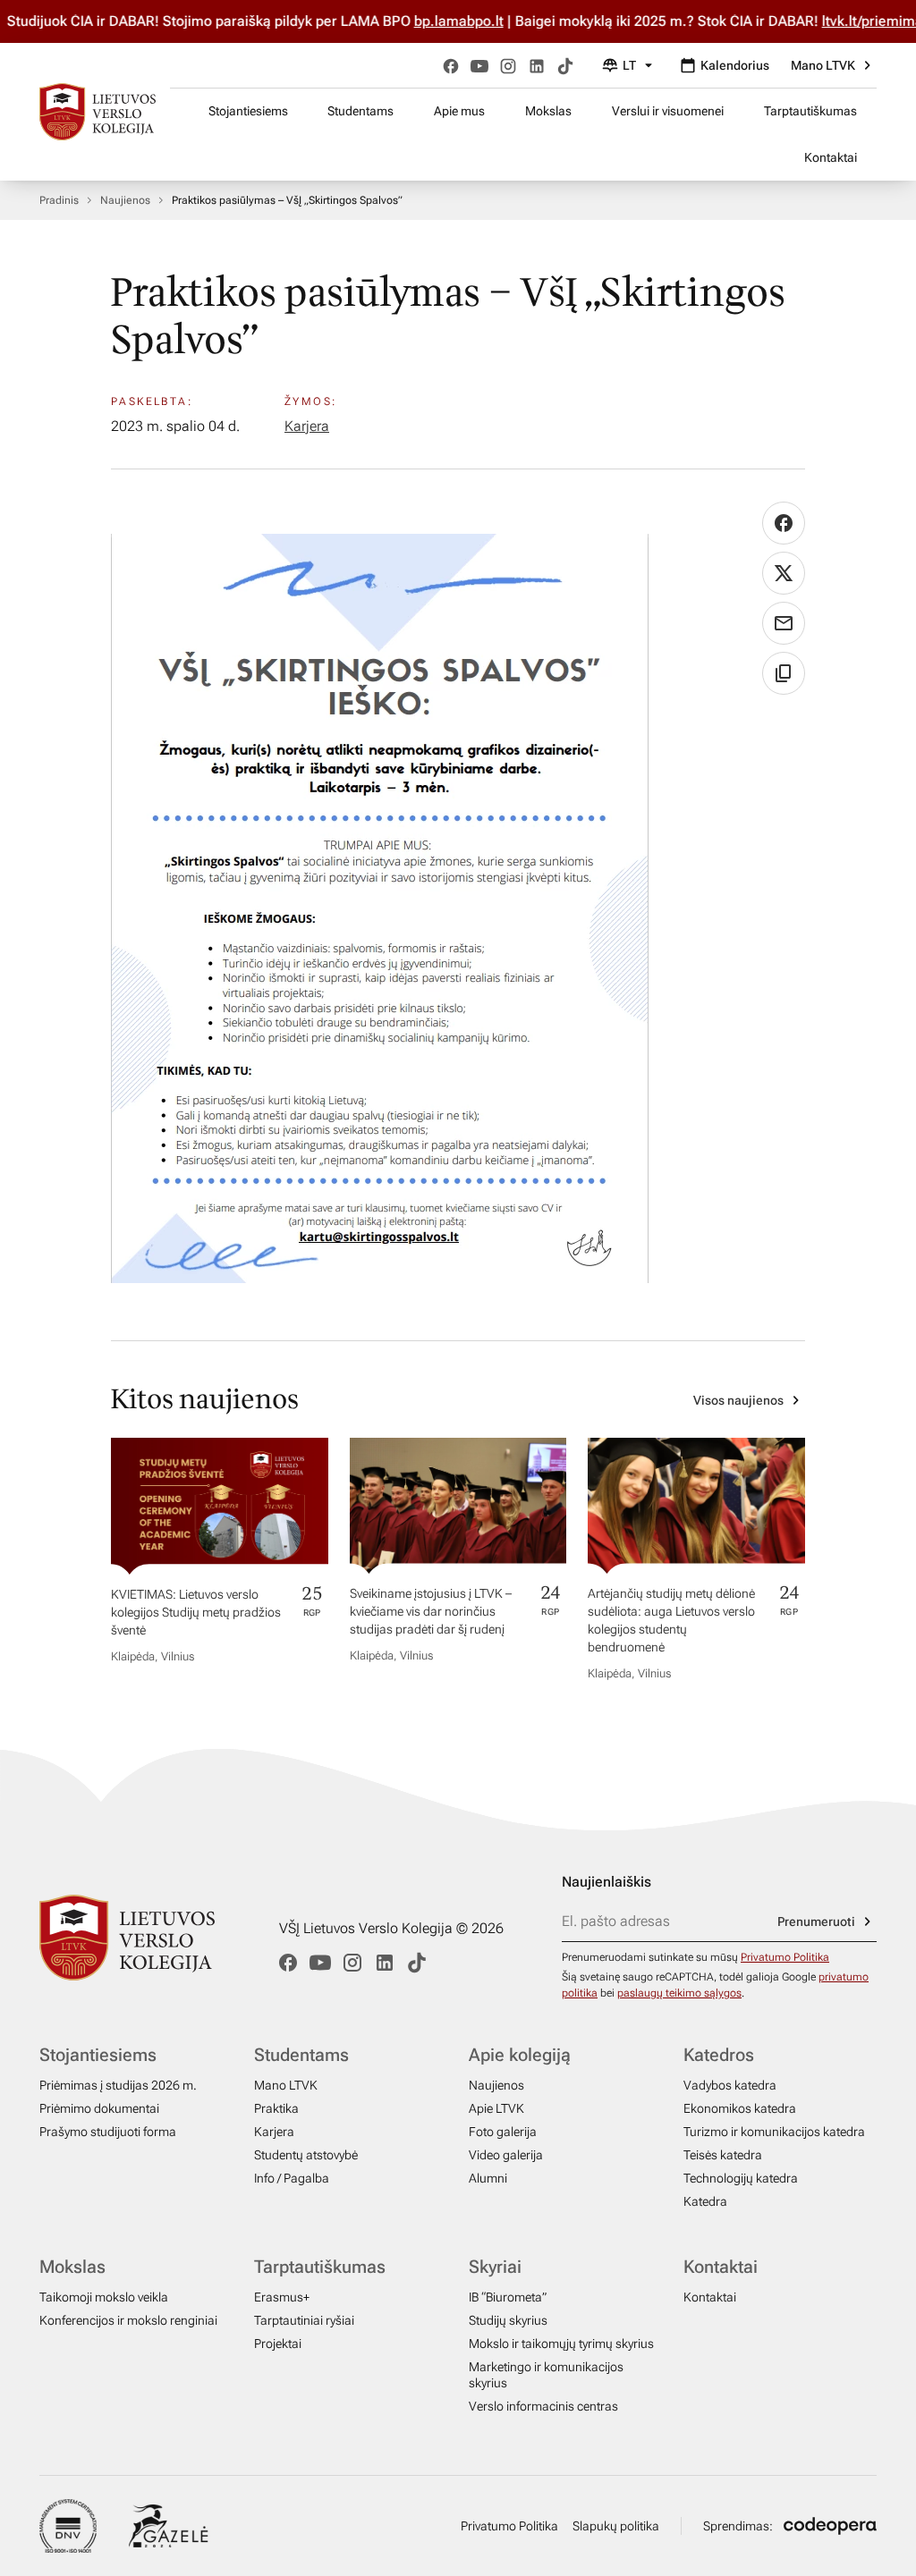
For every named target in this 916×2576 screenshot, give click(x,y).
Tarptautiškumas (810, 111)
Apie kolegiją (520, 2055)
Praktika (276, 2108)
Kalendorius (735, 65)
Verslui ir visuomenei (668, 111)
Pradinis (59, 200)
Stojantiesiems (248, 111)
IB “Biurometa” (508, 2297)
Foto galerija (503, 2132)
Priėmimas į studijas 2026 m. (118, 2085)
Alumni (488, 2178)
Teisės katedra (723, 2155)
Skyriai (495, 2267)
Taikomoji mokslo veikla (104, 2297)
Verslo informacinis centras (543, 2406)
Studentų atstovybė (306, 2155)
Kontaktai (831, 157)
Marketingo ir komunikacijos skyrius (546, 2375)
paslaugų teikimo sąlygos (679, 1993)
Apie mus (459, 111)
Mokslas (548, 111)
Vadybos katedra (730, 2085)
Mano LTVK (823, 65)
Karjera (307, 426)
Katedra (705, 2201)
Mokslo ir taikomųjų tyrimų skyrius (561, 2344)
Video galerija (506, 2155)
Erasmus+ (282, 2297)
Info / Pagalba (292, 2178)
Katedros (719, 2055)
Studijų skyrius (508, 2320)
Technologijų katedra (741, 2178)
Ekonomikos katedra (740, 2108)
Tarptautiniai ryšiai (304, 2320)
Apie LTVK (496, 2108)
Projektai (278, 2344)
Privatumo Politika (785, 1957)
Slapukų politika (616, 2526)
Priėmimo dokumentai (99, 2108)
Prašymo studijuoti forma (108, 2132)
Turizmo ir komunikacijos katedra (774, 2132)
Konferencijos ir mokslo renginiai (128, 2320)
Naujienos (125, 200)
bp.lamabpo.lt (459, 21)
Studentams (360, 111)
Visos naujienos (738, 1400)
